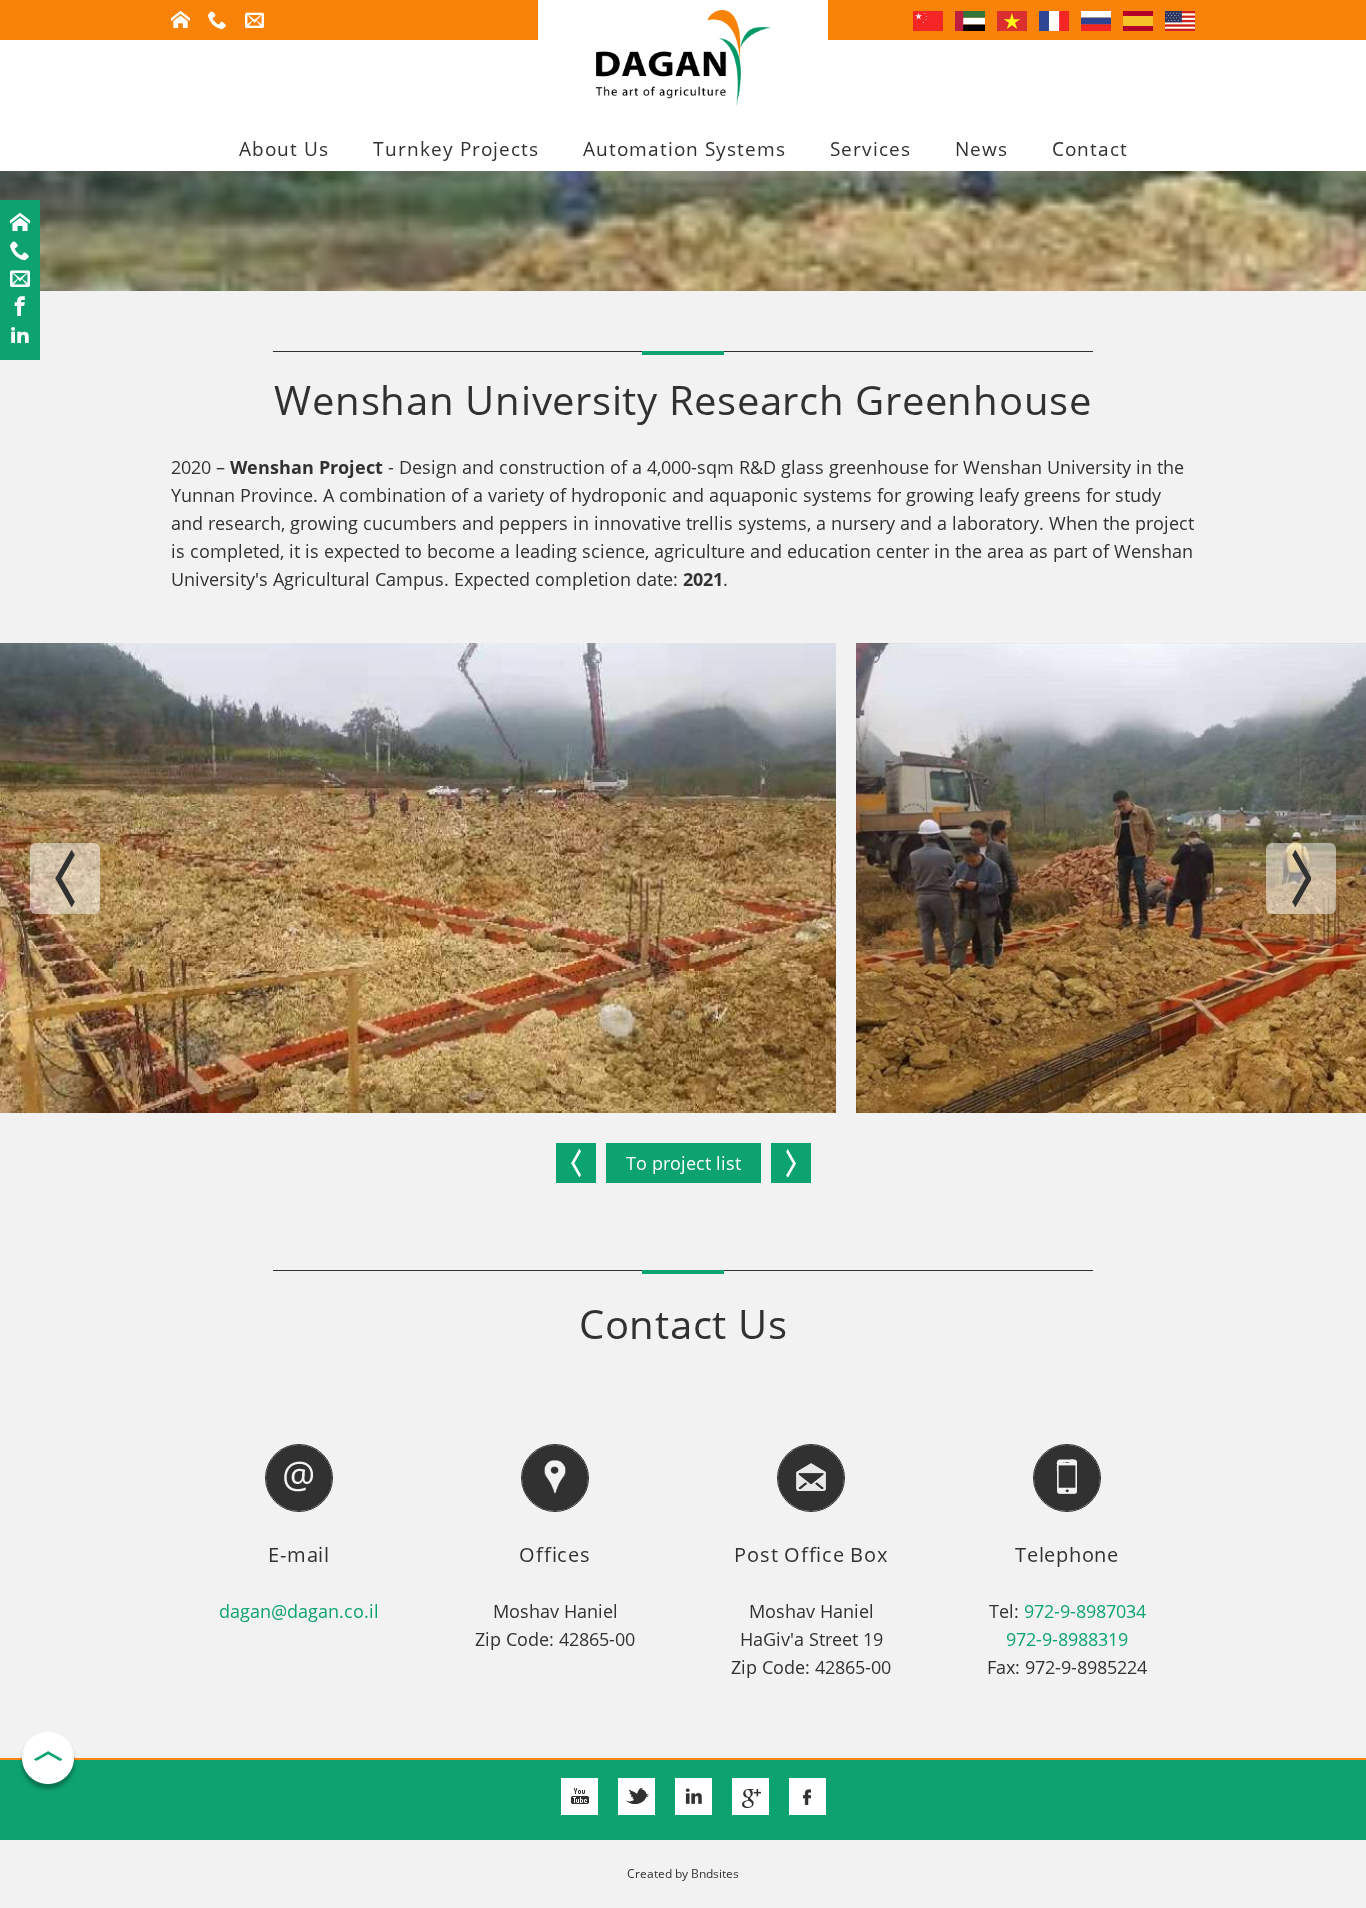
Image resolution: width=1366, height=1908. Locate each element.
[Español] (1138, 20)
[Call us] (20, 252)
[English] (1180, 20)
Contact (1090, 149)
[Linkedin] (20, 336)
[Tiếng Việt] (1012, 20)
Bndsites (715, 1873)
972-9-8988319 (1067, 1639)
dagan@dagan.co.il (299, 1611)
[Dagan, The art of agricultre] (683, 99)
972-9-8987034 (1085, 1611)
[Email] (20, 280)
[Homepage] (20, 224)
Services (870, 149)
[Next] (791, 1163)
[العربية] (970, 20)
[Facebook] (20, 308)
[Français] (1054, 20)
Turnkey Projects (456, 149)
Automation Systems (684, 149)
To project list (683, 1163)
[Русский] (1096, 20)
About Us (284, 149)
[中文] (928, 20)
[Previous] (576, 1163)
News (981, 149)
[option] (418, 878)
